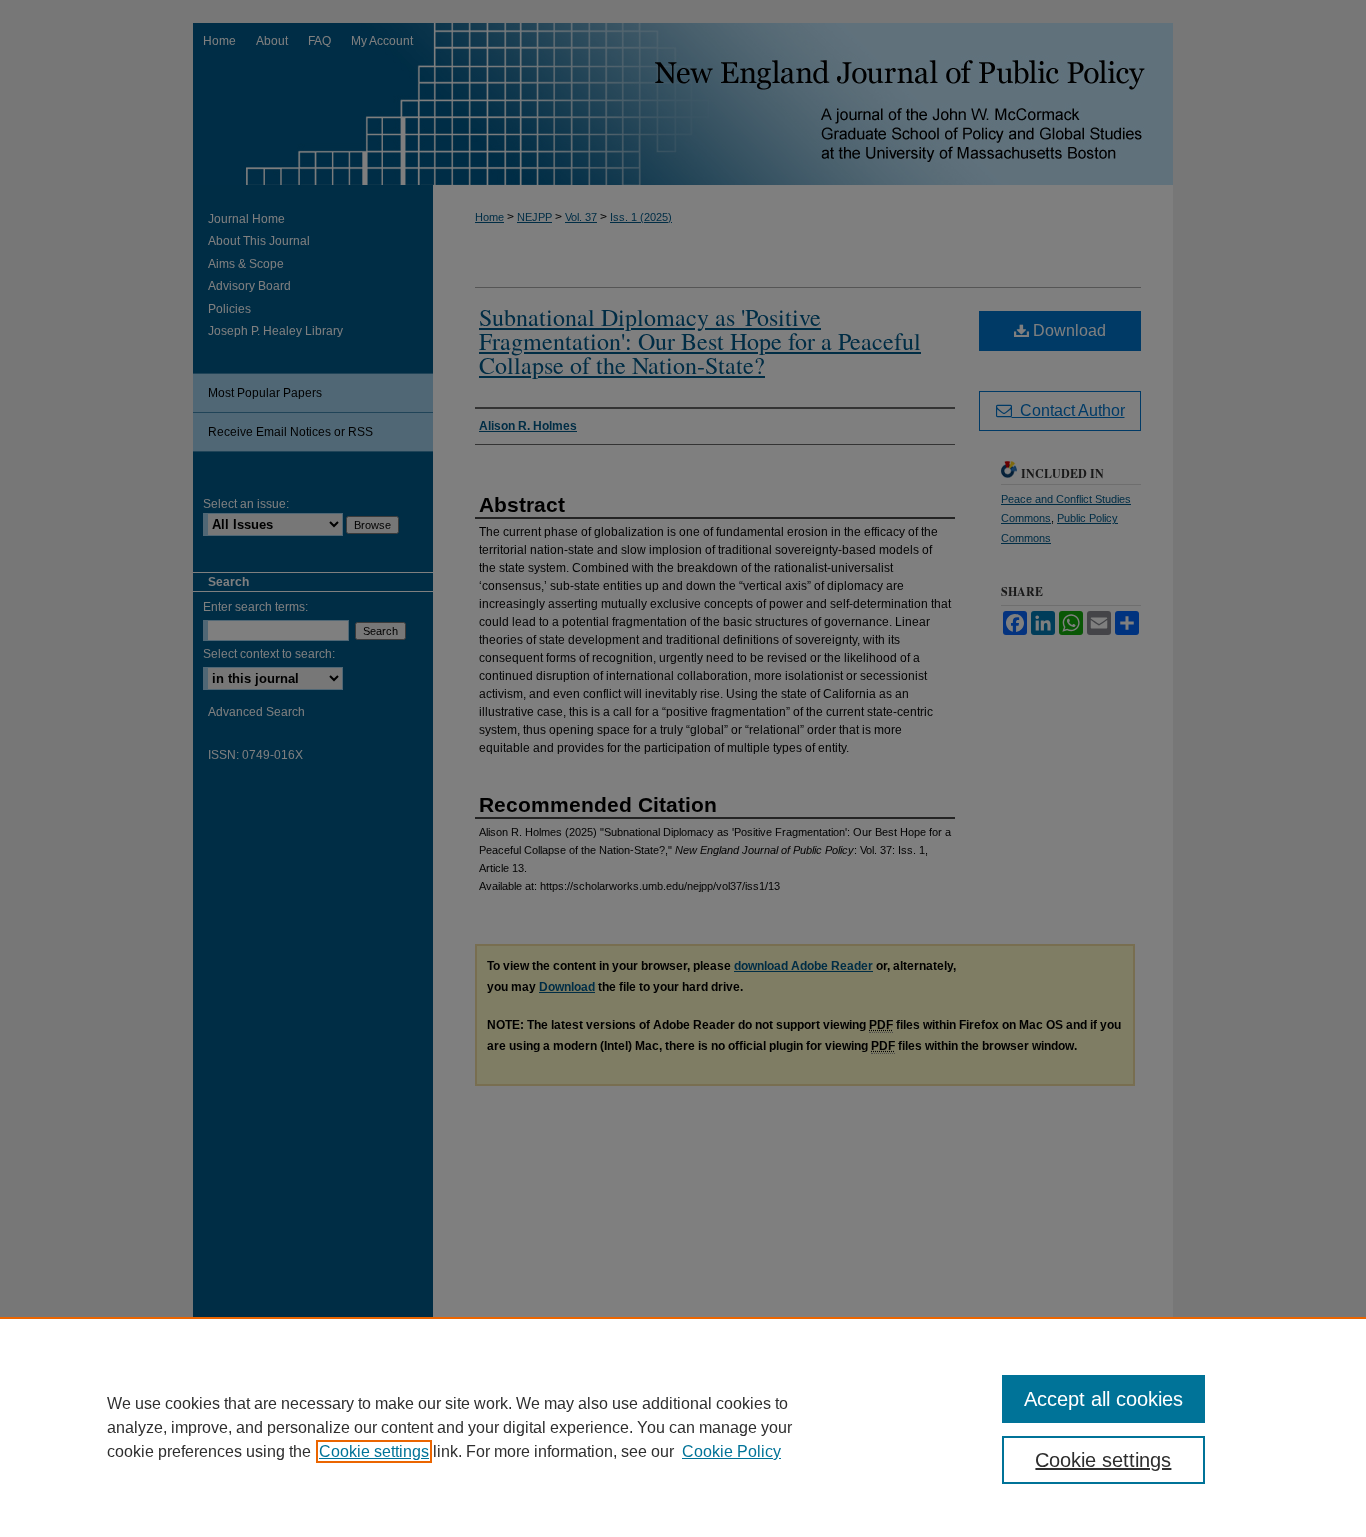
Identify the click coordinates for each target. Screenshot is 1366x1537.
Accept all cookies (1103, 1399)
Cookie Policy (731, 1451)
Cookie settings (374, 1451)
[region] (683, 1427)
